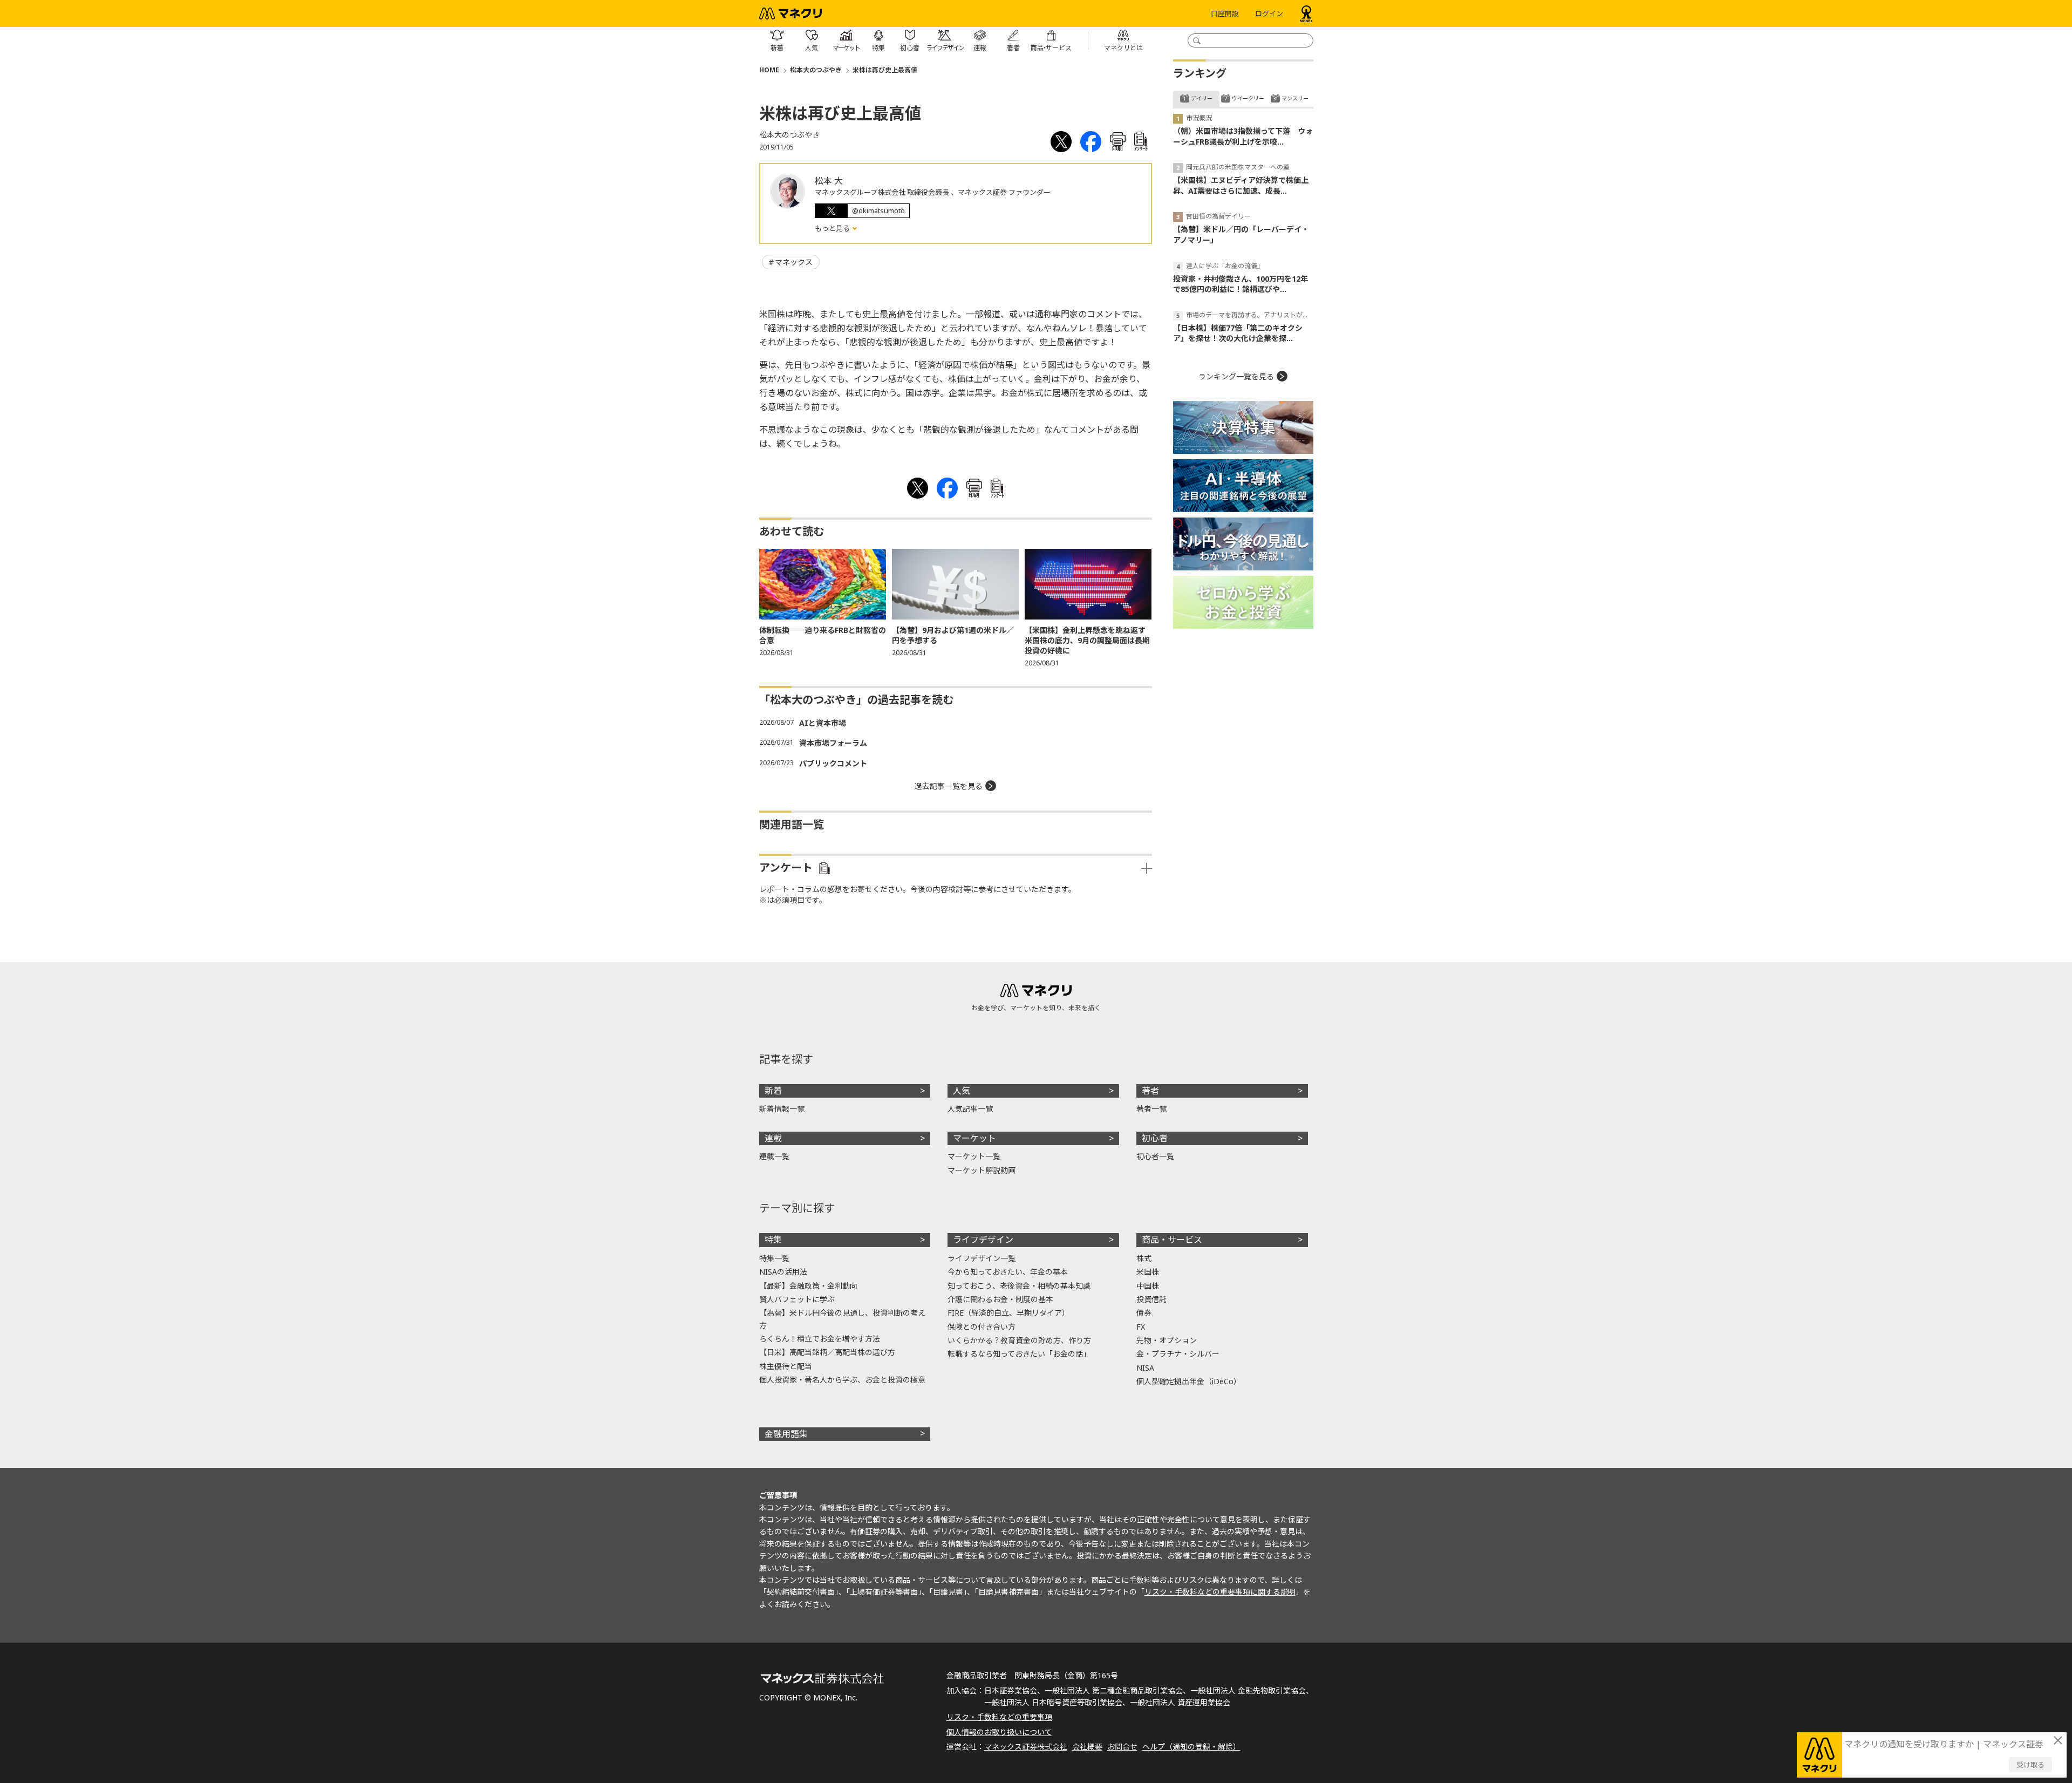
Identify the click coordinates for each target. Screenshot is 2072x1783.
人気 (962, 1091)
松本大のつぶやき (816, 70)
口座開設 (1225, 13)
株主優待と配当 (786, 1366)
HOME (769, 70)
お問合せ (1122, 1747)
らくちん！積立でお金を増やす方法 (820, 1339)
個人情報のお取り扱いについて (999, 1732)
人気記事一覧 (970, 1109)
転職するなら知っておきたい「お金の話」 (1019, 1354)
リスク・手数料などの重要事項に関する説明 (1220, 1592)
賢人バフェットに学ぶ (797, 1299)
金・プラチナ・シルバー (1178, 1354)
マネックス (794, 262)
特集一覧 (774, 1258)
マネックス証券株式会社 (1026, 1747)
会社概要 (1087, 1747)
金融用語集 (786, 1434)
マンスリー (1295, 98)
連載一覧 (774, 1156)
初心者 (1155, 1138)
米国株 (1148, 1272)
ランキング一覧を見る (1236, 376)
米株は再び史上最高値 (885, 70)
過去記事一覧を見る (949, 786)
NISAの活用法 (783, 1272)
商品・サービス (1172, 1240)
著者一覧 (1151, 1109)
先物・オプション (1167, 1340)
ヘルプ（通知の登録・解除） (1191, 1747)
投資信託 (1151, 1299)
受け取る (2030, 1765)
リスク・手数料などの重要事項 (999, 1717)
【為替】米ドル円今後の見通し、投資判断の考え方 (842, 1319)
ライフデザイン (983, 1240)
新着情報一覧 (782, 1109)
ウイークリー (1248, 98)
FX (1141, 1327)
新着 (773, 1091)
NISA (1145, 1368)
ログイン (1269, 13)
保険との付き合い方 (982, 1327)
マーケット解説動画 (982, 1170)
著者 (1150, 1091)
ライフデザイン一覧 (982, 1258)
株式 (1144, 1258)
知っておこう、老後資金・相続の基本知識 (1019, 1286)
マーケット (974, 1138)
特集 (773, 1240)
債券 (1144, 1313)
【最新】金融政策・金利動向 (808, 1286)
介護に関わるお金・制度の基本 (1000, 1299)
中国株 (1148, 1286)
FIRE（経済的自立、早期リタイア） (1008, 1313)
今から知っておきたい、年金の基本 (1008, 1272)
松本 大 (829, 181)
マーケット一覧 (974, 1156)
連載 (773, 1138)
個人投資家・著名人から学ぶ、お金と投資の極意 (842, 1380)
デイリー (1202, 98)
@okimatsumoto (878, 210)
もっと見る (833, 228)
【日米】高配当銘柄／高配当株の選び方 (827, 1352)
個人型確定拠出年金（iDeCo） (1189, 1381)
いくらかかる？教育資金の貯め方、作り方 (1019, 1340)
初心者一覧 (1155, 1156)
